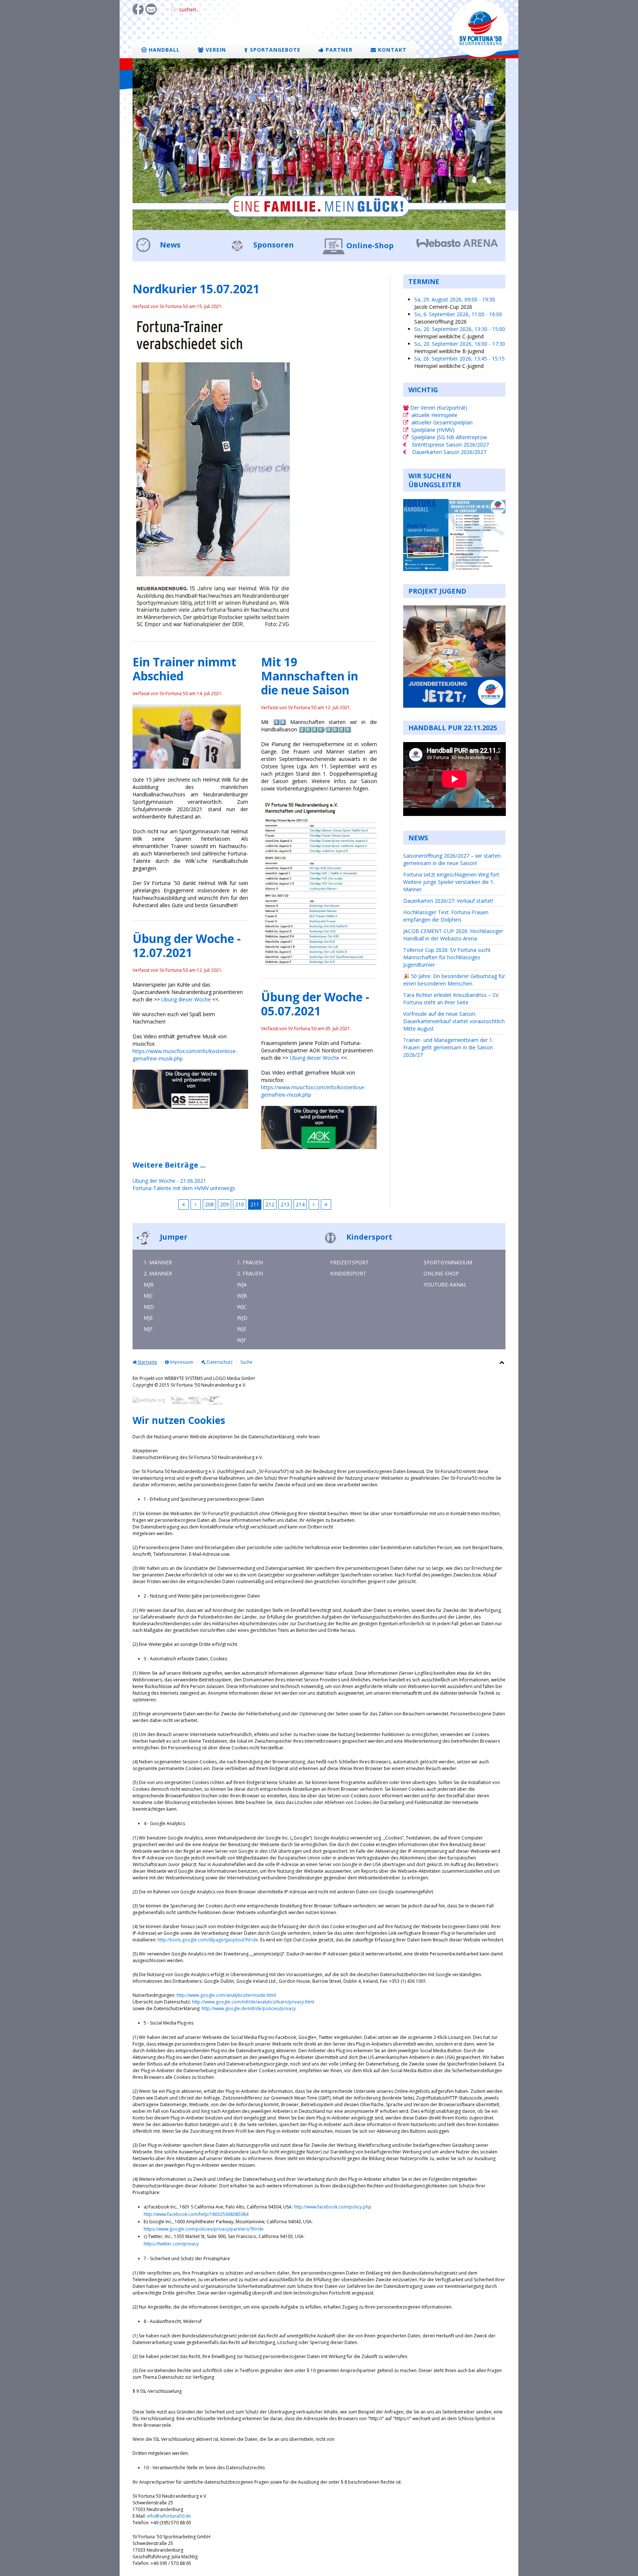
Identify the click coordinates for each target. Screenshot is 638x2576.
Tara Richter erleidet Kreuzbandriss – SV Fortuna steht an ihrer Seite (451, 999)
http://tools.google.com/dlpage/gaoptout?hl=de (208, 1940)
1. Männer (158, 1262)
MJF (148, 1329)
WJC (242, 1307)
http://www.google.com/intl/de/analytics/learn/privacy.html (253, 2002)
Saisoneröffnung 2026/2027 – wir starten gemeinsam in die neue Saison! (452, 859)
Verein (215, 50)
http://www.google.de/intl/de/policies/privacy (249, 2008)
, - (455, 299)
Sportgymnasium (448, 1262)
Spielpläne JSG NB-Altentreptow (449, 437)
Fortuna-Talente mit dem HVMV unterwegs (184, 1188)
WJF (242, 1340)
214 (300, 1204)
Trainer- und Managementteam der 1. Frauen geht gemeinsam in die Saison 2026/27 (448, 1047)
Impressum (181, 1362)
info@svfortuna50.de (169, 2516)
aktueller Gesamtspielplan (442, 422)
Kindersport (368, 1237)
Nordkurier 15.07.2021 (196, 289)
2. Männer (158, 1273)
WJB (242, 1296)
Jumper (173, 1237)
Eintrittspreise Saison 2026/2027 (450, 445)
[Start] (183, 1205)
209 (224, 1204)
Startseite (147, 1362)
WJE (242, 1329)
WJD (242, 1318)
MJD (149, 1307)
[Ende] (326, 1205)
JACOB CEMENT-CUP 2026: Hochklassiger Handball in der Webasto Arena (453, 935)
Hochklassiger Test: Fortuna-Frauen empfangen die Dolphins (446, 916)
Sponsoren (273, 245)
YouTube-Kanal (445, 1284)
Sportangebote (274, 50)
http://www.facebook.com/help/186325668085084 (196, 2214)
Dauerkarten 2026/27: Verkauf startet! (448, 901)
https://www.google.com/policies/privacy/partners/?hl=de (204, 2229)
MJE (148, 1318)
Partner (338, 50)
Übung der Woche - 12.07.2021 (187, 945)
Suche (246, 1362)
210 (240, 1204)
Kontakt (391, 50)
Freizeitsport (349, 1262)
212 (270, 1204)
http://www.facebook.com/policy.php (333, 2207)
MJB (149, 1284)
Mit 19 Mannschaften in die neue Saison (310, 676)
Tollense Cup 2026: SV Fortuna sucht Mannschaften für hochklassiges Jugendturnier (447, 957)
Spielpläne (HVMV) (433, 430)
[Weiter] (314, 1205)
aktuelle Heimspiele (434, 415)
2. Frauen (250, 1273)
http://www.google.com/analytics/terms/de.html (226, 1995)
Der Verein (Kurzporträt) (438, 408)
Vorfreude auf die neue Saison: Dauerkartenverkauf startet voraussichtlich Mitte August (454, 1021)
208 (209, 1204)
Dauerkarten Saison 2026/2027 (449, 452)
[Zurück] (196, 1205)
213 (285, 1204)
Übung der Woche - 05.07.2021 (315, 1004)
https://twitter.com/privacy (171, 2244)
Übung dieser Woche (186, 999)
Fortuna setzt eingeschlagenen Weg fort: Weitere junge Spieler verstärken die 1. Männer (452, 882)
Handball (163, 50)
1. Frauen (250, 1262)
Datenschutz (219, 1362)
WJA (242, 1284)
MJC (148, 1296)
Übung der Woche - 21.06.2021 (169, 1181)
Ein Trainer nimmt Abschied (184, 669)
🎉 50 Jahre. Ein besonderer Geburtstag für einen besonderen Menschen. (454, 980)
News (169, 245)
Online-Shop (370, 245)
